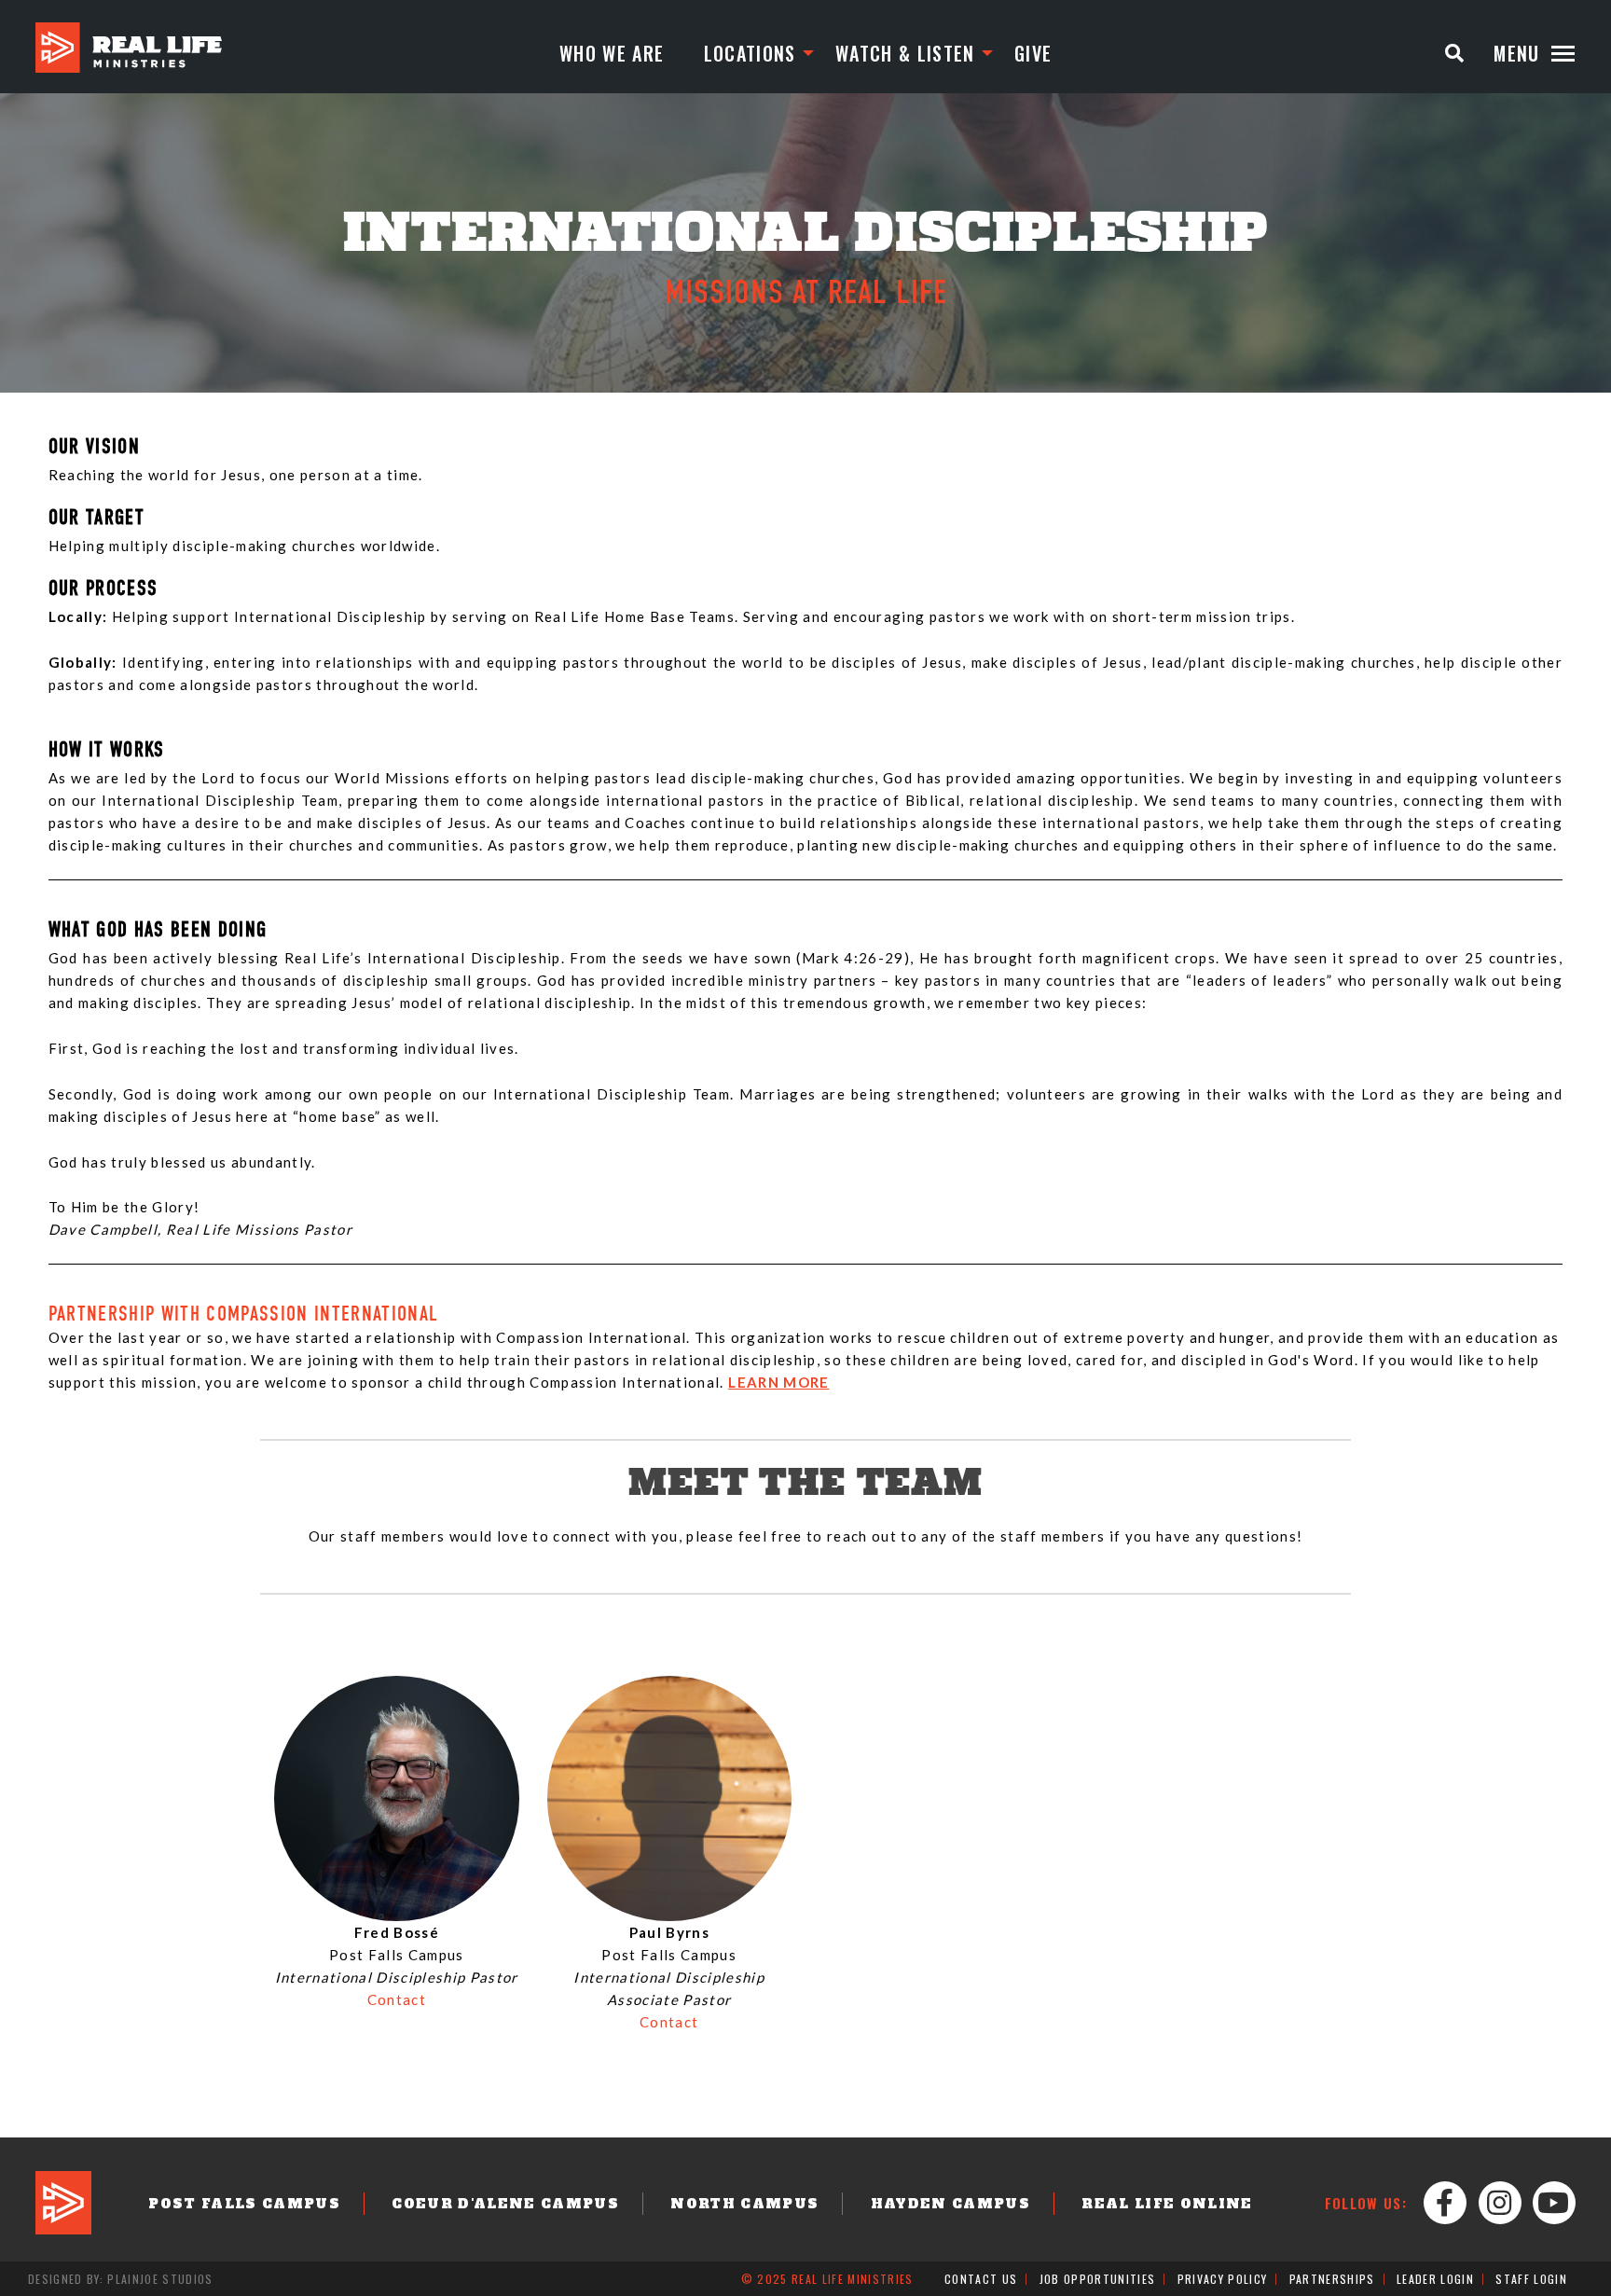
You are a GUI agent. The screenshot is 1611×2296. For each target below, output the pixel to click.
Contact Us (981, 2279)
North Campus (744, 2204)
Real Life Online (1167, 2204)
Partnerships (1332, 2279)
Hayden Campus (950, 2204)
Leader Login (1435, 2279)
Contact (397, 1999)
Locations (750, 53)
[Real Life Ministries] (129, 48)
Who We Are (612, 53)
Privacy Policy (1223, 2279)
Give (1033, 53)
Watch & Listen (905, 53)
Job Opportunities (1098, 2279)
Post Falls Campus (244, 2204)
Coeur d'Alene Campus (505, 2204)
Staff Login (1531, 2279)
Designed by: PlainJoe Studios (121, 2279)
